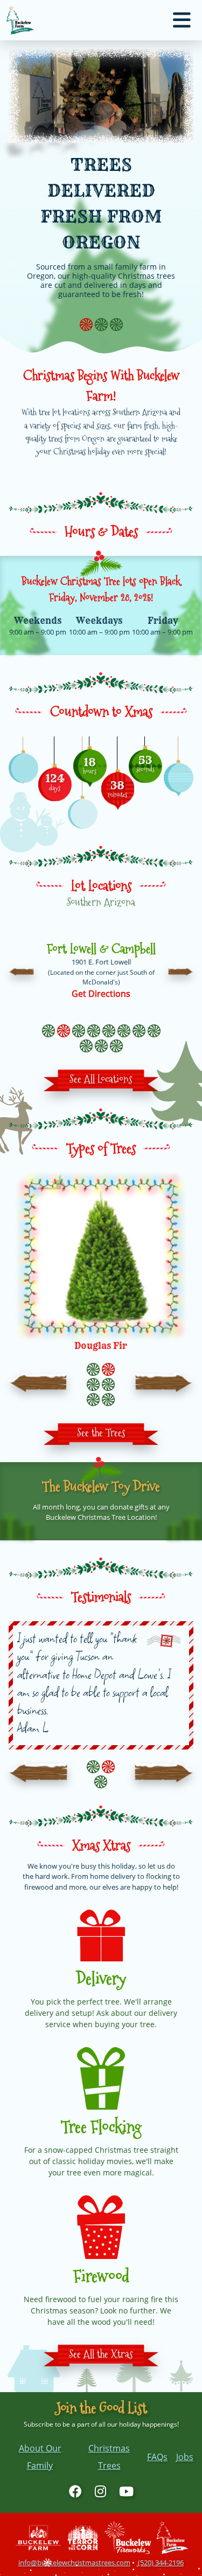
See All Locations (101, 1079)
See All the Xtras (101, 2354)
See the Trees (101, 1432)
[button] (22, 971)
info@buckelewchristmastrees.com (74, 2563)
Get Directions (101, 994)
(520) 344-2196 (160, 2563)
